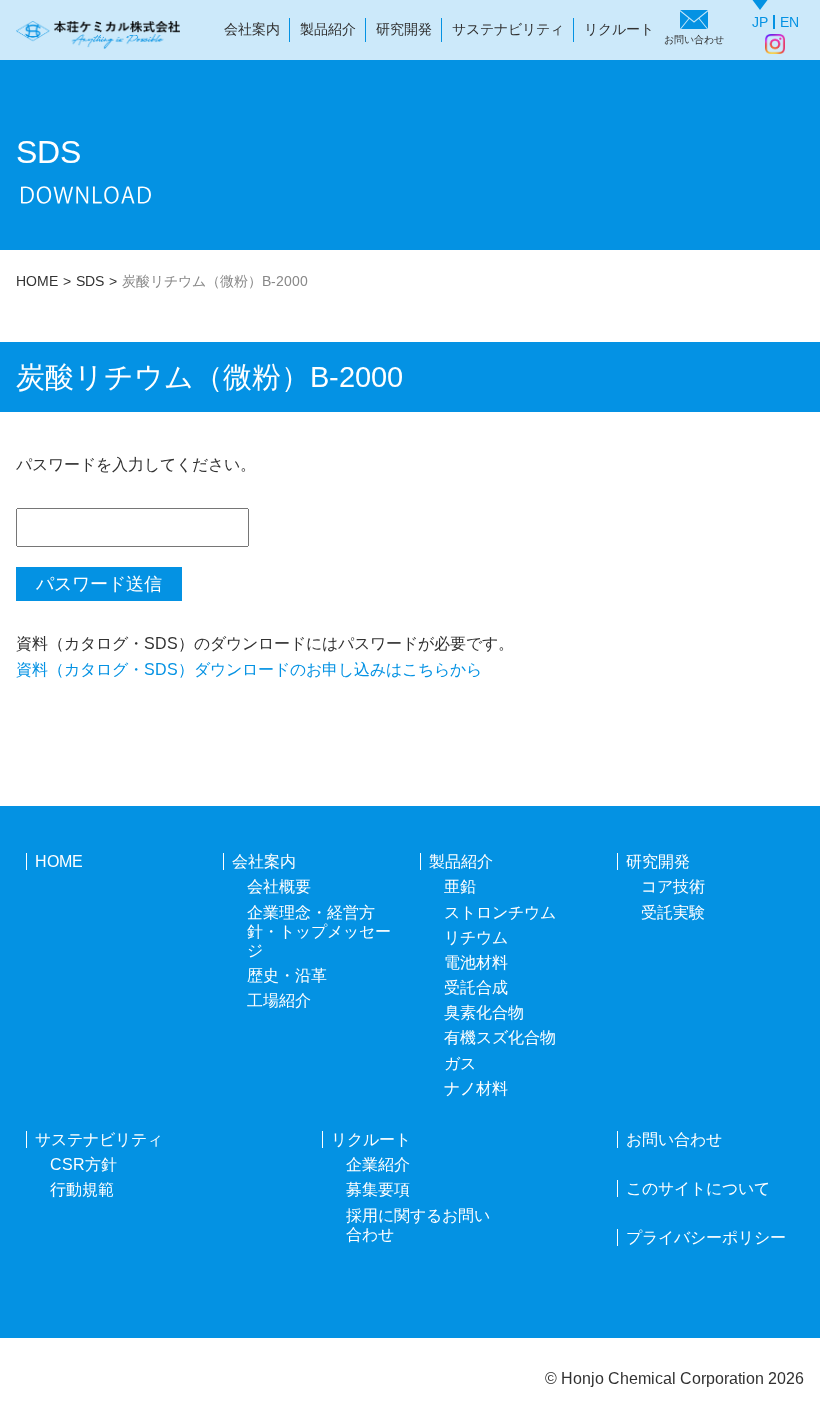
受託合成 (476, 987)
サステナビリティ (508, 29)
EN (789, 22)
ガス (460, 1063)
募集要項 (378, 1189)
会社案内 (252, 29)
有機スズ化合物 (500, 1037)
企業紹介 (378, 1164)
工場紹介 (279, 1000)
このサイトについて (698, 1188)
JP (760, 22)
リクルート (619, 29)
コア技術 (673, 886)
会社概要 (279, 886)
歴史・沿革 (287, 975)
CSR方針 (83, 1164)
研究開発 (404, 29)
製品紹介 (328, 29)
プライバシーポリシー (706, 1237)
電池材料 (476, 962)
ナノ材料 (476, 1088)
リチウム (476, 937)
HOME (37, 281)
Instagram (775, 44)
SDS (90, 281)
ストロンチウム (500, 912)
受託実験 (673, 912)
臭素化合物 (484, 1012)
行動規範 (82, 1189)
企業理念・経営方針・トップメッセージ (319, 931)
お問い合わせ (694, 39)
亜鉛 (460, 886)
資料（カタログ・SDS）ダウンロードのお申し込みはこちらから (249, 669)
